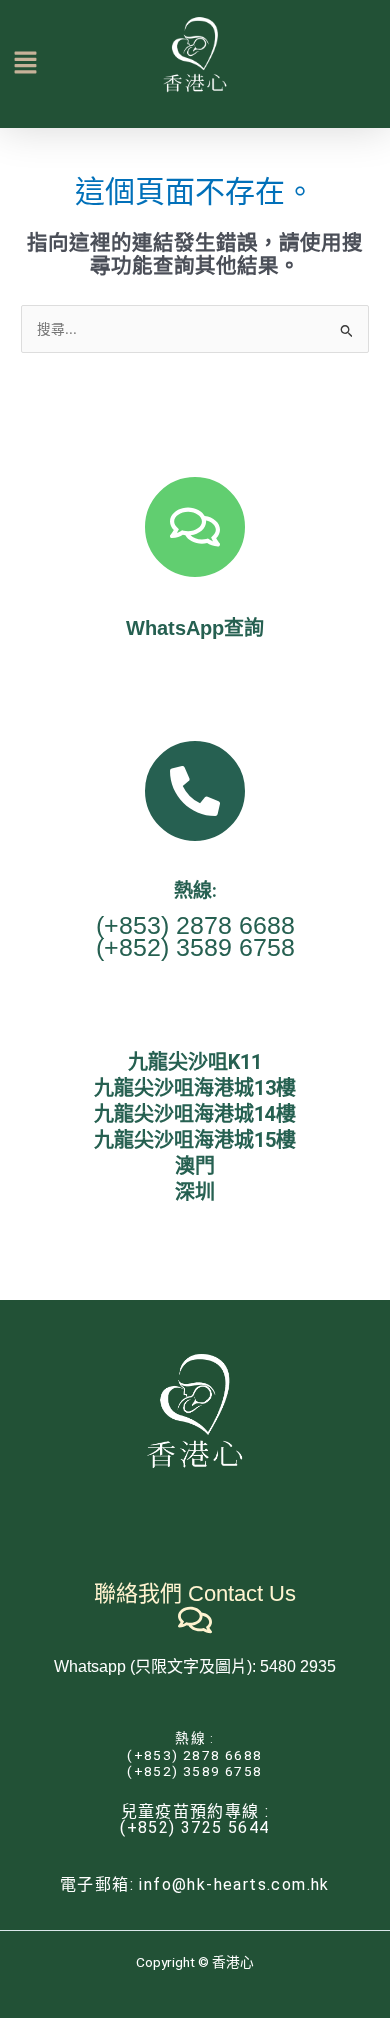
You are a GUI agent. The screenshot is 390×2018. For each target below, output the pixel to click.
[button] (14, 64)
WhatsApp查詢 (195, 628)
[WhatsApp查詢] (195, 527)
